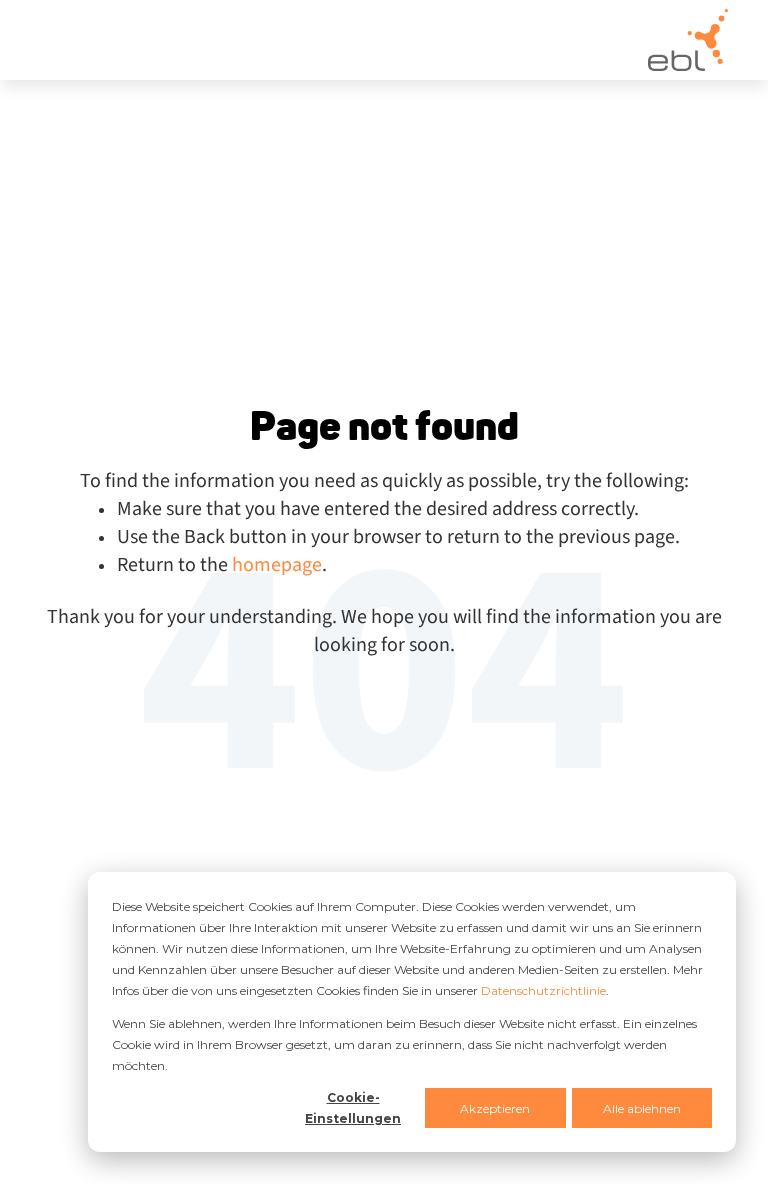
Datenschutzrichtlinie (543, 990)
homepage (277, 565)
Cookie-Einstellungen (353, 1108)
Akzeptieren (495, 1108)
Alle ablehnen (642, 1108)
